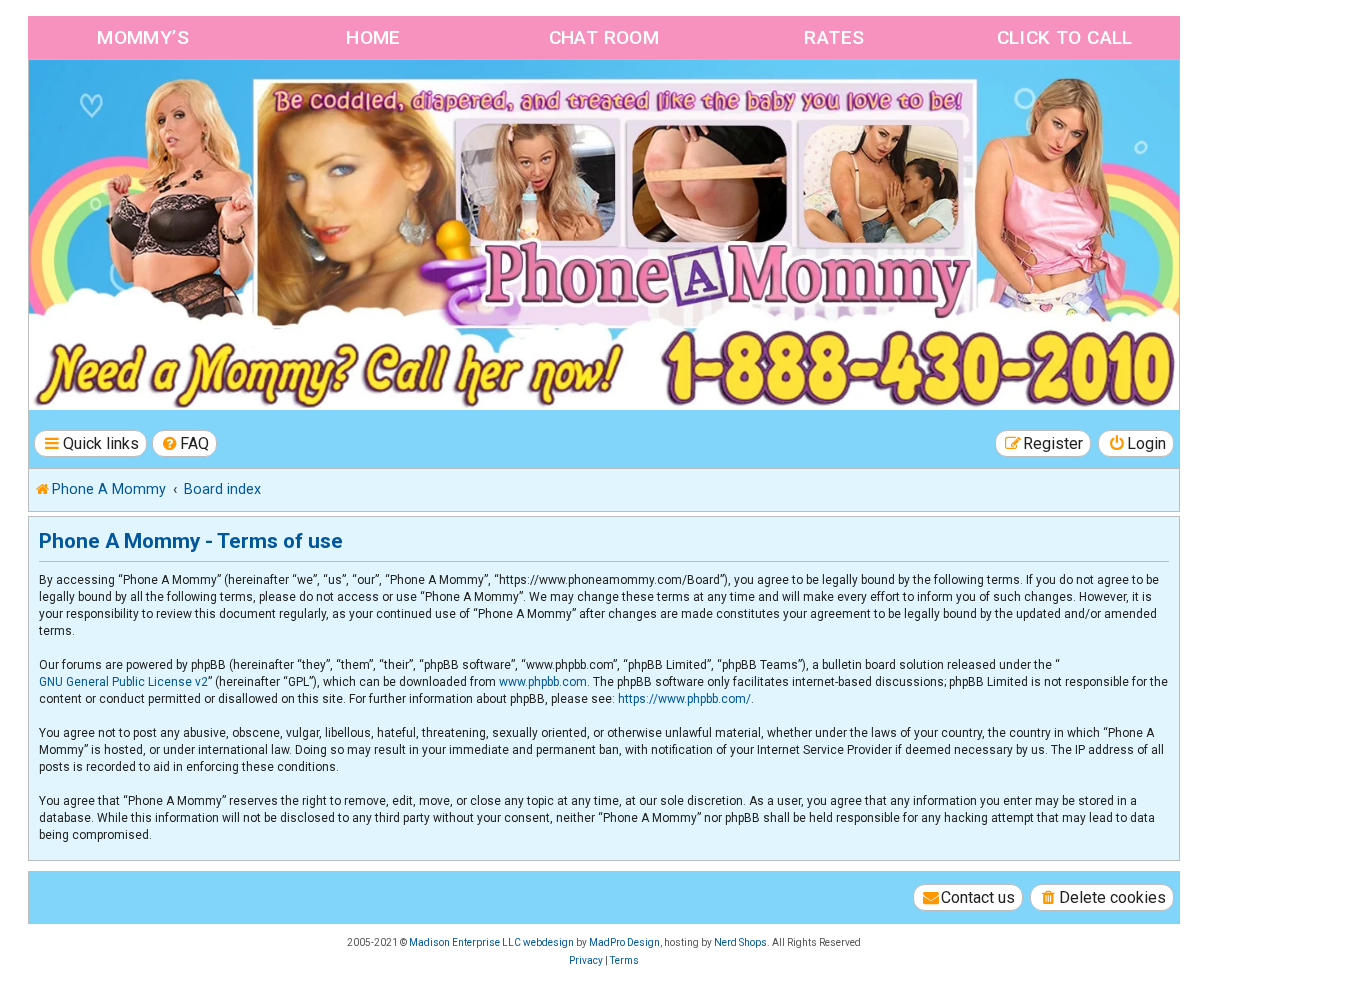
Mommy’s (143, 37)
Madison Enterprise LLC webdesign (491, 942)
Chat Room (604, 37)
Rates (834, 37)
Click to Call (1065, 37)
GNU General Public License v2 (123, 682)
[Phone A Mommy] (143, 102)
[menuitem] (185, 443)
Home (373, 37)
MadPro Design (624, 942)
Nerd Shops (740, 942)
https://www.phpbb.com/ (684, 699)
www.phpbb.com (543, 682)
